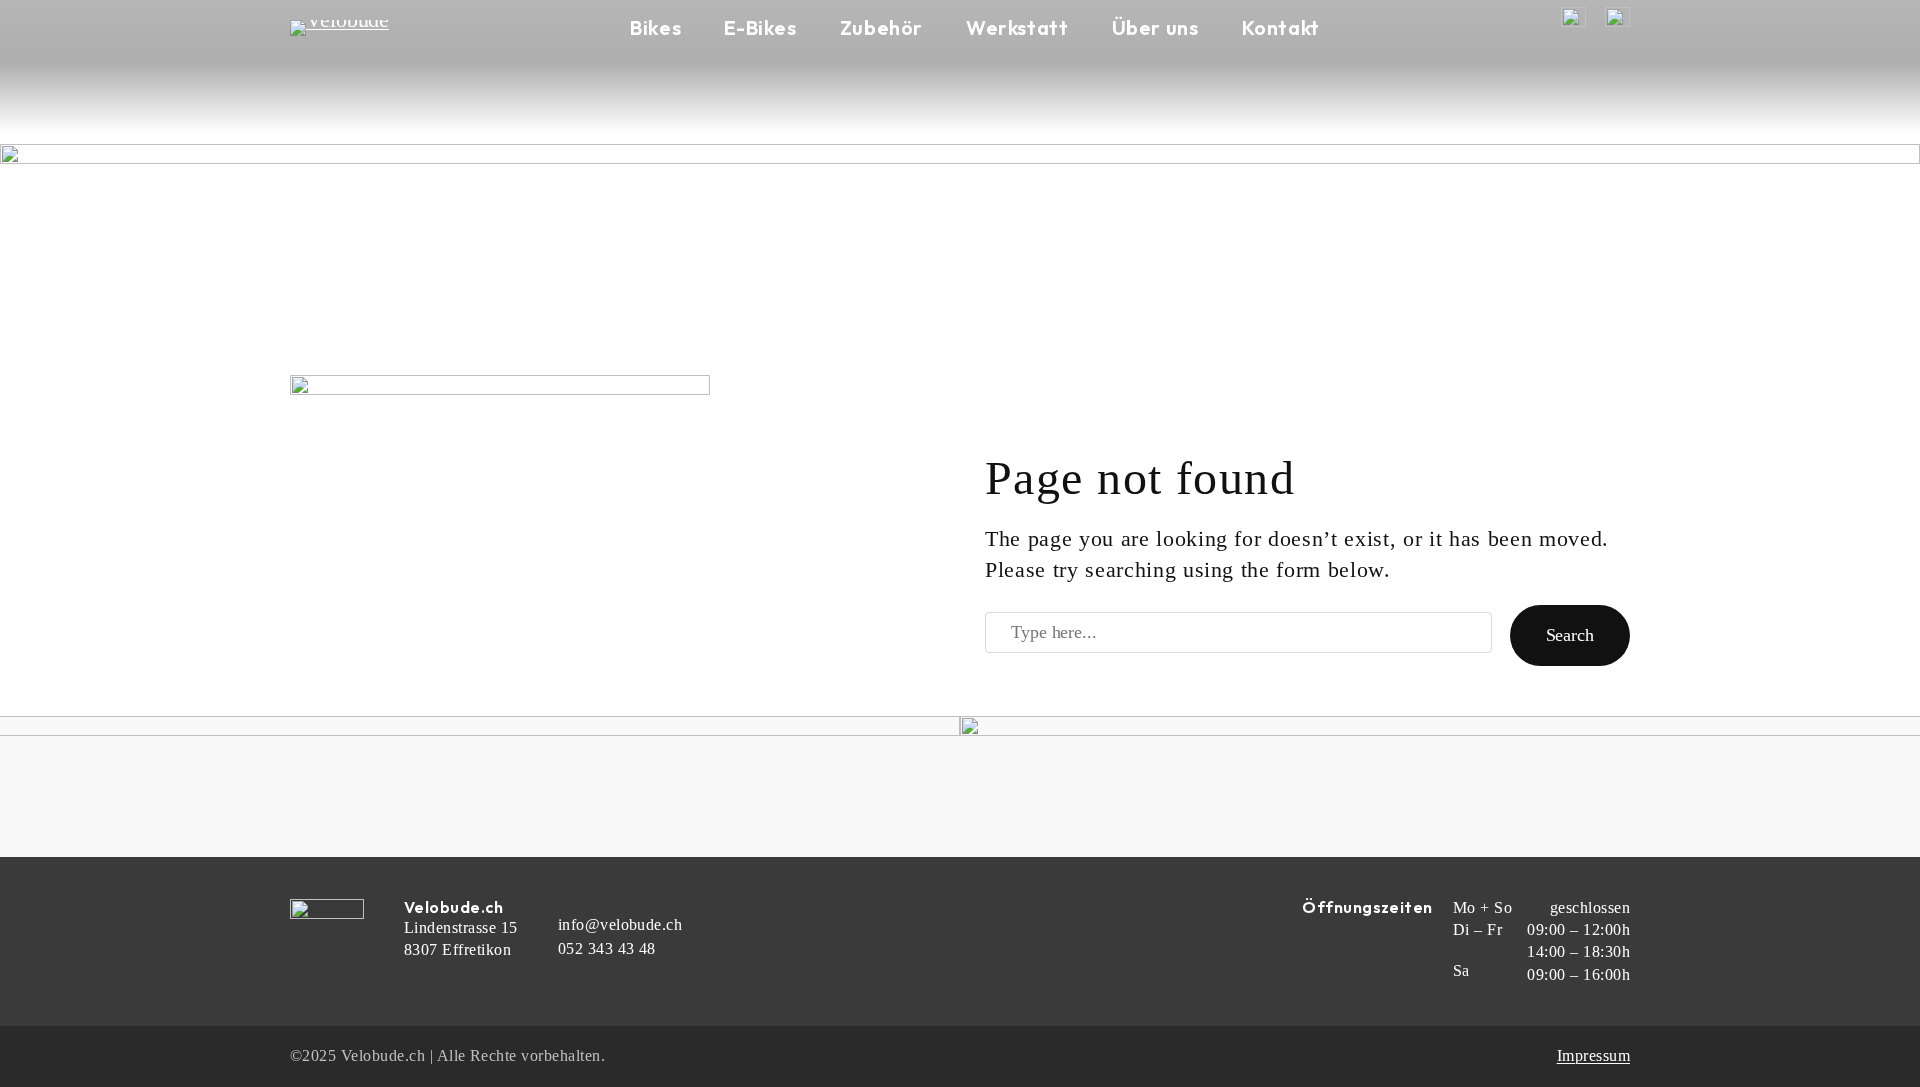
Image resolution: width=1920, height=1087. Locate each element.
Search (1570, 635)
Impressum (1593, 1055)
